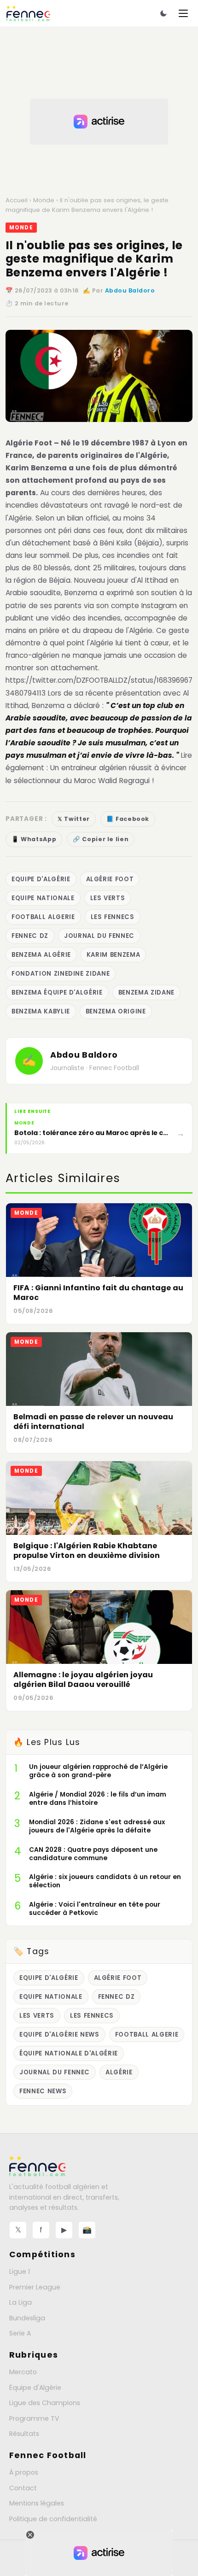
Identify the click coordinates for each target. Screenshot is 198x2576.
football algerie (43, 917)
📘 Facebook (128, 819)
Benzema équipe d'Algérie (57, 992)
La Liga (20, 2302)
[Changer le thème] (163, 13)
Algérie (119, 2072)
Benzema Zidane (146, 992)
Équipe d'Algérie (35, 2388)
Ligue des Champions (45, 2403)
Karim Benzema (114, 955)
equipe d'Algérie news (59, 2034)
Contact (23, 2488)
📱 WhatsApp (34, 839)
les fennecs (113, 917)
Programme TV (34, 2418)
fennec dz (30, 936)
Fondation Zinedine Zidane (61, 974)
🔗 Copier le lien (101, 839)
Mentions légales (37, 2503)
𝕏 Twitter (74, 819)
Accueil (17, 200)
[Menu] (183, 13)
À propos (24, 2472)
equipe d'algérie (41, 879)
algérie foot (110, 879)
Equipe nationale (43, 898)
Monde (44, 200)
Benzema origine (116, 1011)
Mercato (23, 2372)
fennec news (43, 2091)
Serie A (20, 2333)
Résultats (24, 2434)
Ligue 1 (20, 2272)
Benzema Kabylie (41, 1011)
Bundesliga (27, 2318)
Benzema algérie (41, 955)
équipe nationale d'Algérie (69, 2053)
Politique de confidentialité (53, 2519)
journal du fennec (99, 936)
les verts (108, 898)
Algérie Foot (30, 443)
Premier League (35, 2287)
